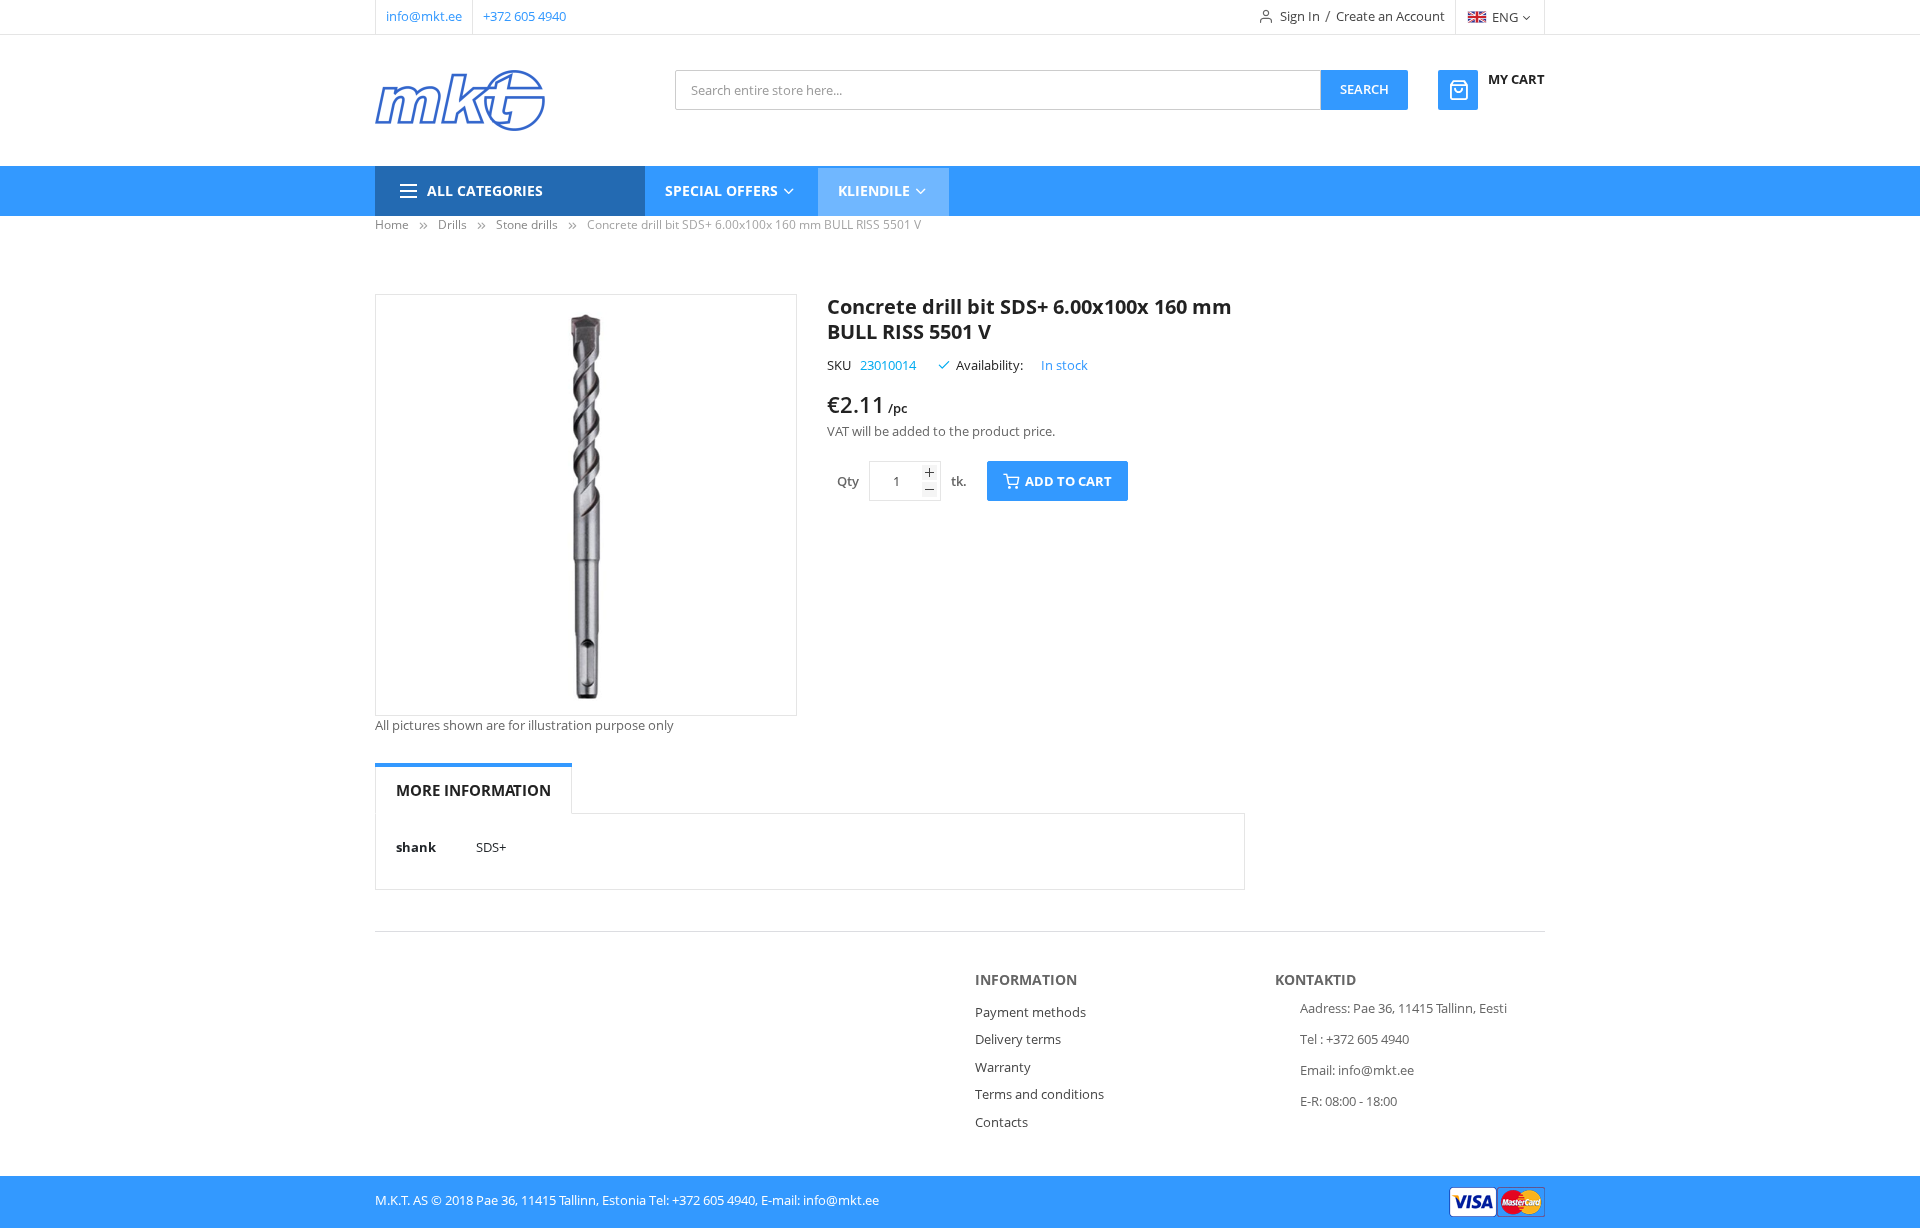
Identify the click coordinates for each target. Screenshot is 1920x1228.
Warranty (1003, 1067)
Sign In (1300, 16)
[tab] (473, 790)
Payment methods (1030, 1012)
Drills (452, 224)
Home (392, 224)
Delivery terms (1018, 1039)
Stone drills (527, 224)
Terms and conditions (1039, 1094)
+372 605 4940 (524, 16)
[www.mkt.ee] (460, 100)
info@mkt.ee (424, 16)
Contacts (1001, 1122)
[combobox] (998, 90)
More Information (473, 790)
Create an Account (1390, 16)
